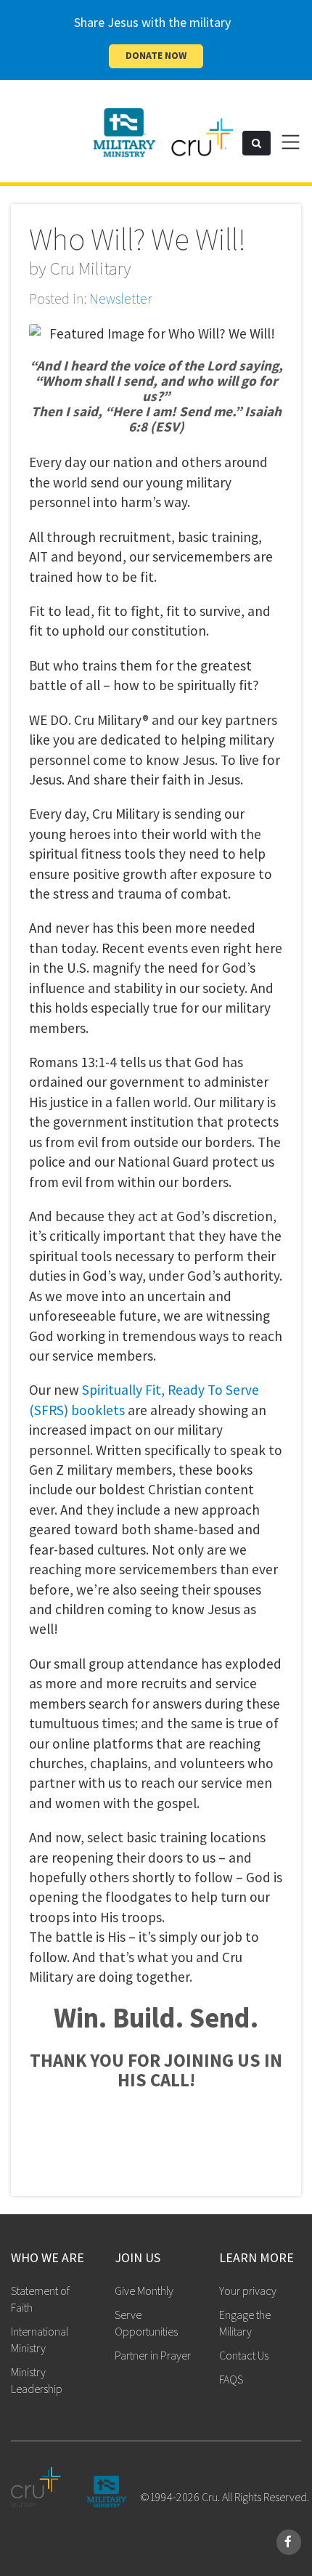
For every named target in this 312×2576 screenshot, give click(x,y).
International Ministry (40, 2340)
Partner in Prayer (153, 2355)
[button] (256, 143)
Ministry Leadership (37, 2380)
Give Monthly (144, 2291)
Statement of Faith (40, 2299)
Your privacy (248, 2291)
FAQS (231, 2379)
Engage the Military (245, 2323)
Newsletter (120, 299)
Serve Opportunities (146, 2323)
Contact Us (244, 2355)
